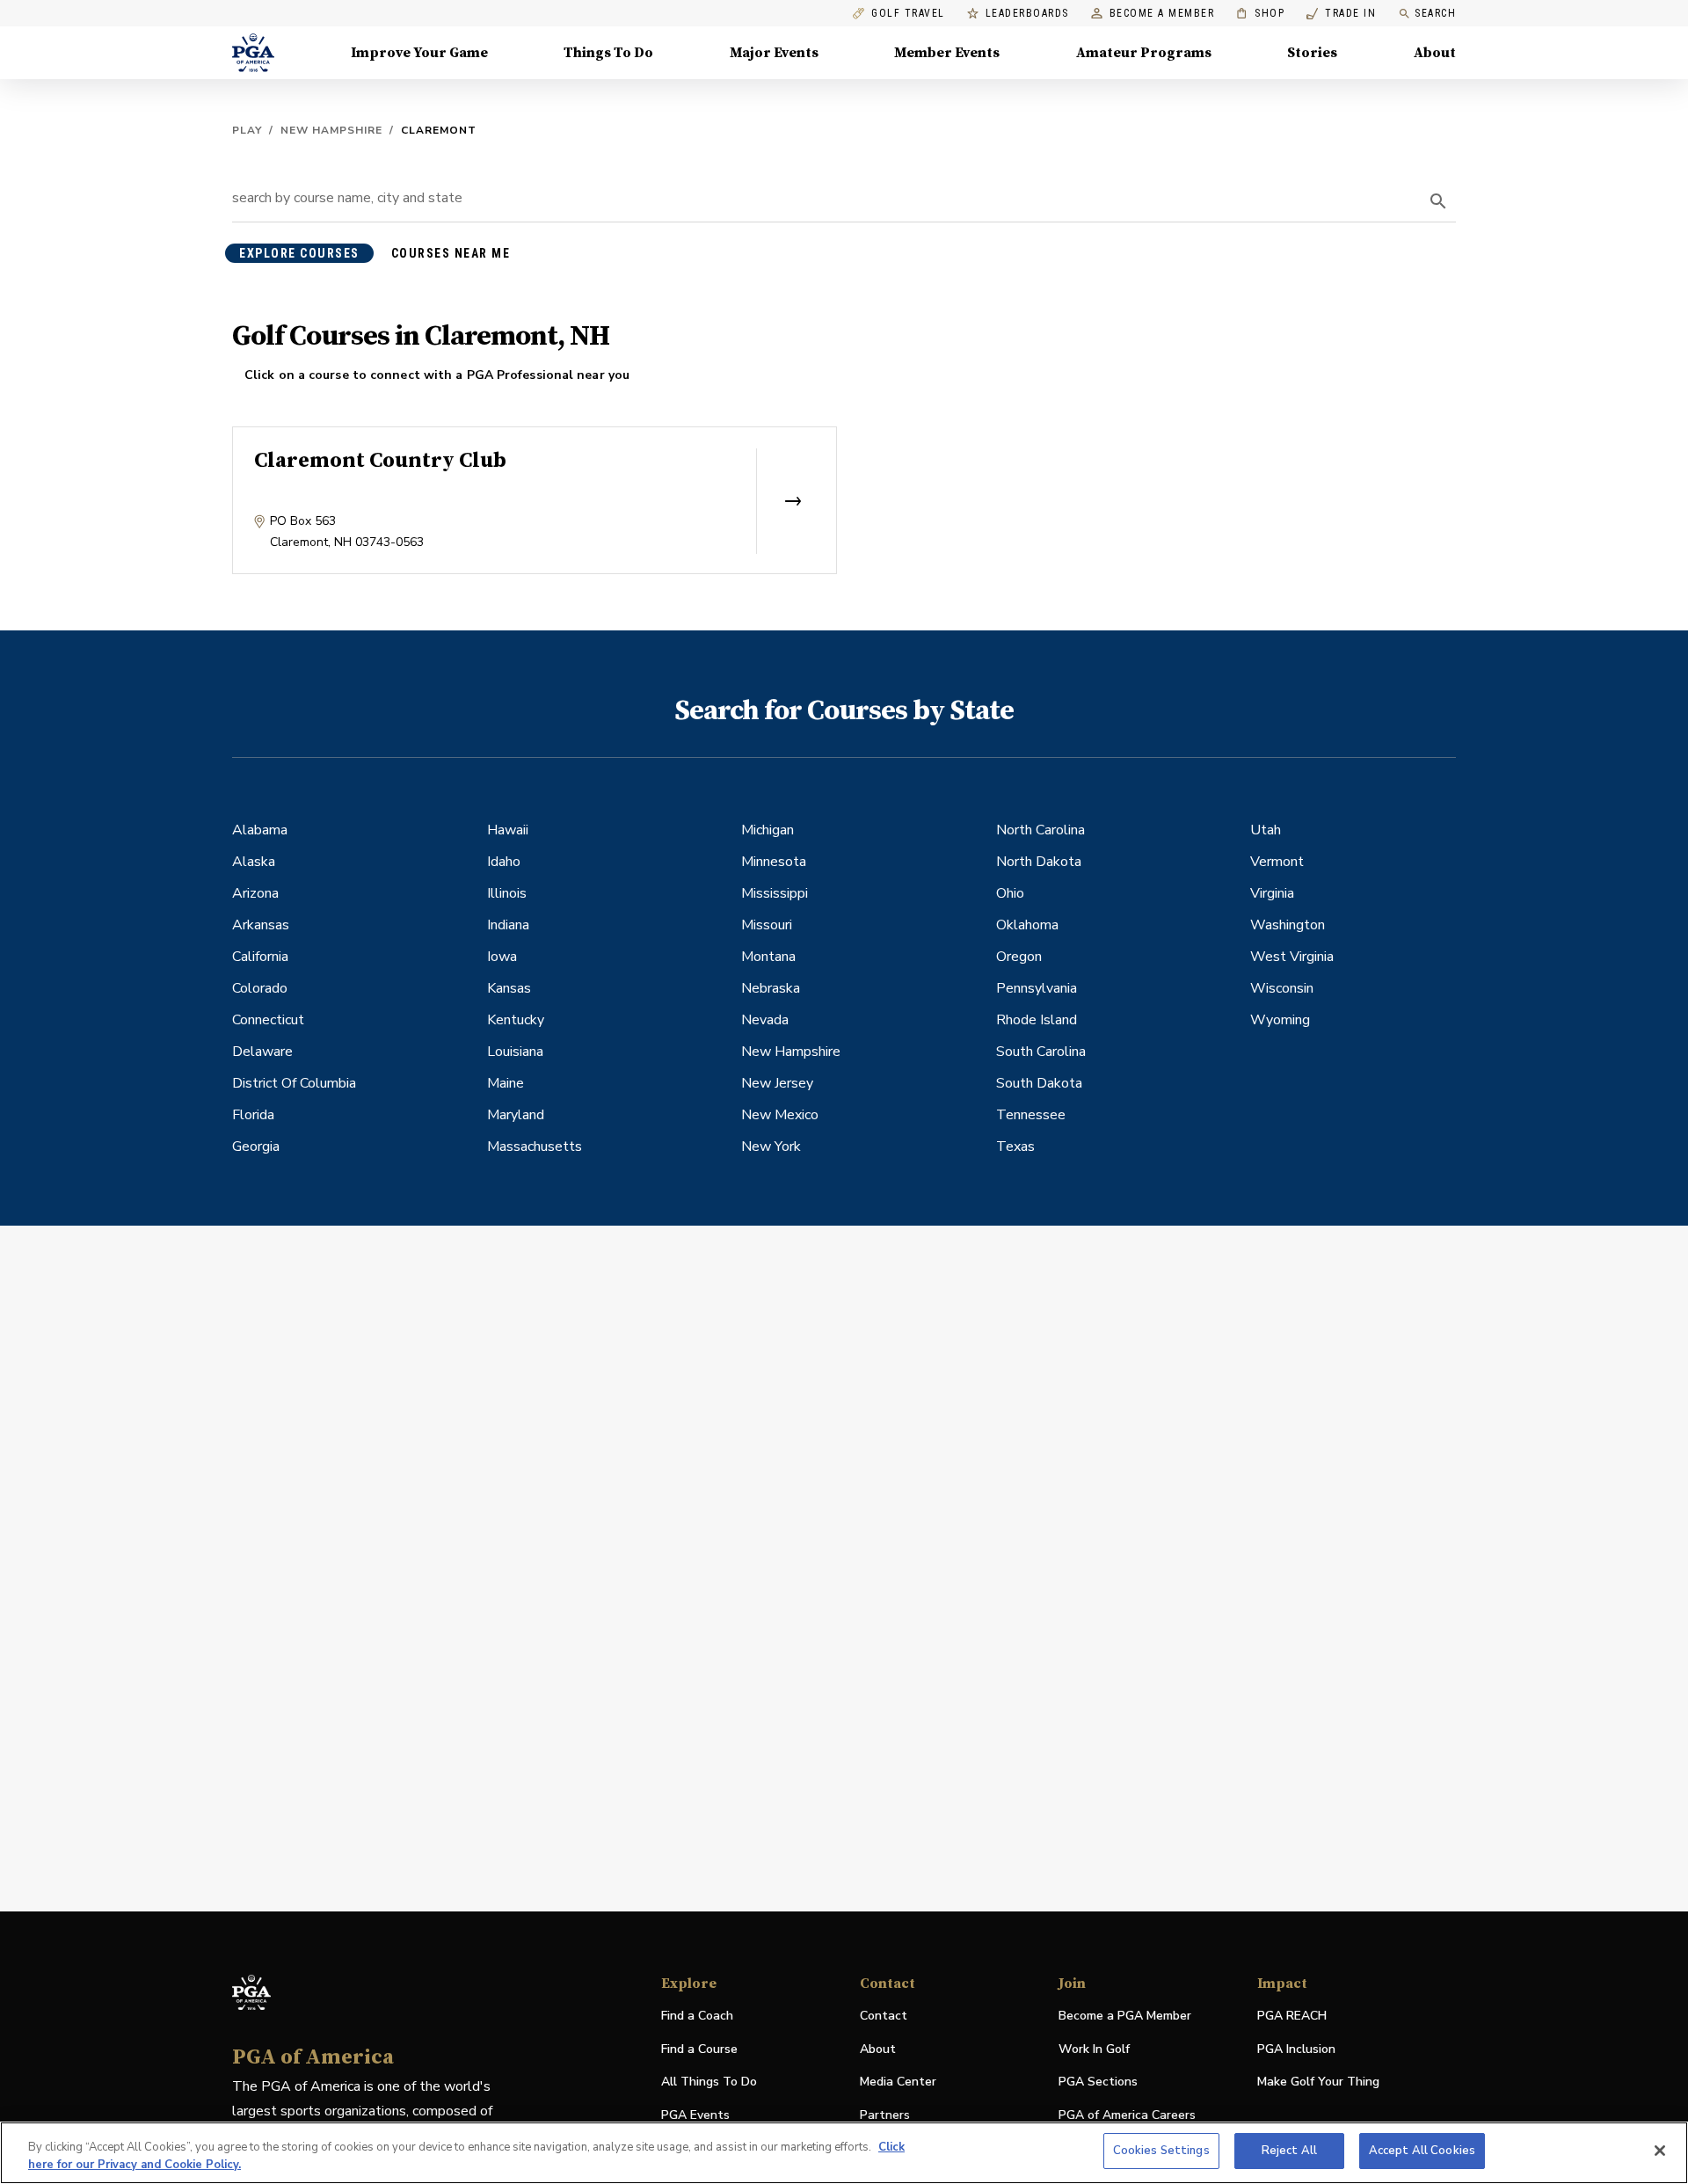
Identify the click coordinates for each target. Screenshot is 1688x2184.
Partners (885, 2115)
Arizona (255, 893)
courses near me (451, 253)
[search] (1438, 201)
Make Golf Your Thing (1318, 2082)
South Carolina (1041, 1052)
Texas (1015, 1147)
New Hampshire (331, 130)
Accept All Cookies (1422, 2151)
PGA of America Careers (1127, 2116)
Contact (884, 2016)
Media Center (898, 2082)
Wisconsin (1282, 988)
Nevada (765, 1020)
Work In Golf (1094, 2049)
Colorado (260, 988)
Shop (1260, 14)
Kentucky (516, 1020)
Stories (1312, 53)
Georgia (256, 1147)
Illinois (507, 893)
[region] (844, 2153)
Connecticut (268, 1020)
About (1435, 53)
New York (771, 1147)
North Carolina (1040, 830)
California (260, 957)
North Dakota (1039, 862)
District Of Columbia (294, 1083)
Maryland (516, 1115)
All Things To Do (709, 2082)
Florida (253, 1115)
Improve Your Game (419, 53)
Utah (1266, 830)
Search (1435, 13)
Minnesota (774, 862)
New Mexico (780, 1115)
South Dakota (1039, 1083)
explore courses (299, 253)
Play (247, 130)
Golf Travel (908, 14)
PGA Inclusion (1296, 2049)
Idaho (504, 862)
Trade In (1341, 14)
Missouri (767, 925)
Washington (1288, 925)
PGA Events (695, 2115)
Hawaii (508, 830)
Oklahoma (1027, 925)
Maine (506, 1083)
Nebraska (771, 988)
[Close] (1660, 2151)
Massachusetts (535, 1147)
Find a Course (699, 2049)
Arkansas (261, 925)
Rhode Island (1037, 1020)
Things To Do (608, 53)
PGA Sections (1098, 2082)
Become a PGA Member (1125, 2016)
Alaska (254, 862)
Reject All (1289, 2151)
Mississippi (775, 893)
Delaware (262, 1052)
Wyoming (1280, 1020)
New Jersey (777, 1083)
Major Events (774, 53)
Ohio (1010, 893)
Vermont (1277, 862)
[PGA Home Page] (253, 53)
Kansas (509, 988)
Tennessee (1031, 1115)
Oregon (1019, 957)
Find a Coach (697, 2016)
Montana (768, 957)
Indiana (508, 925)
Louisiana (515, 1052)
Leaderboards (1027, 14)
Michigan (768, 830)
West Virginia (1292, 957)
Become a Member (1162, 14)
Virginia (1272, 893)
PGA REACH (1292, 2017)
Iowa (502, 957)
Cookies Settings (1161, 2151)
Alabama (260, 830)
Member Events (947, 53)
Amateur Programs (1144, 53)
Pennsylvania (1037, 988)
